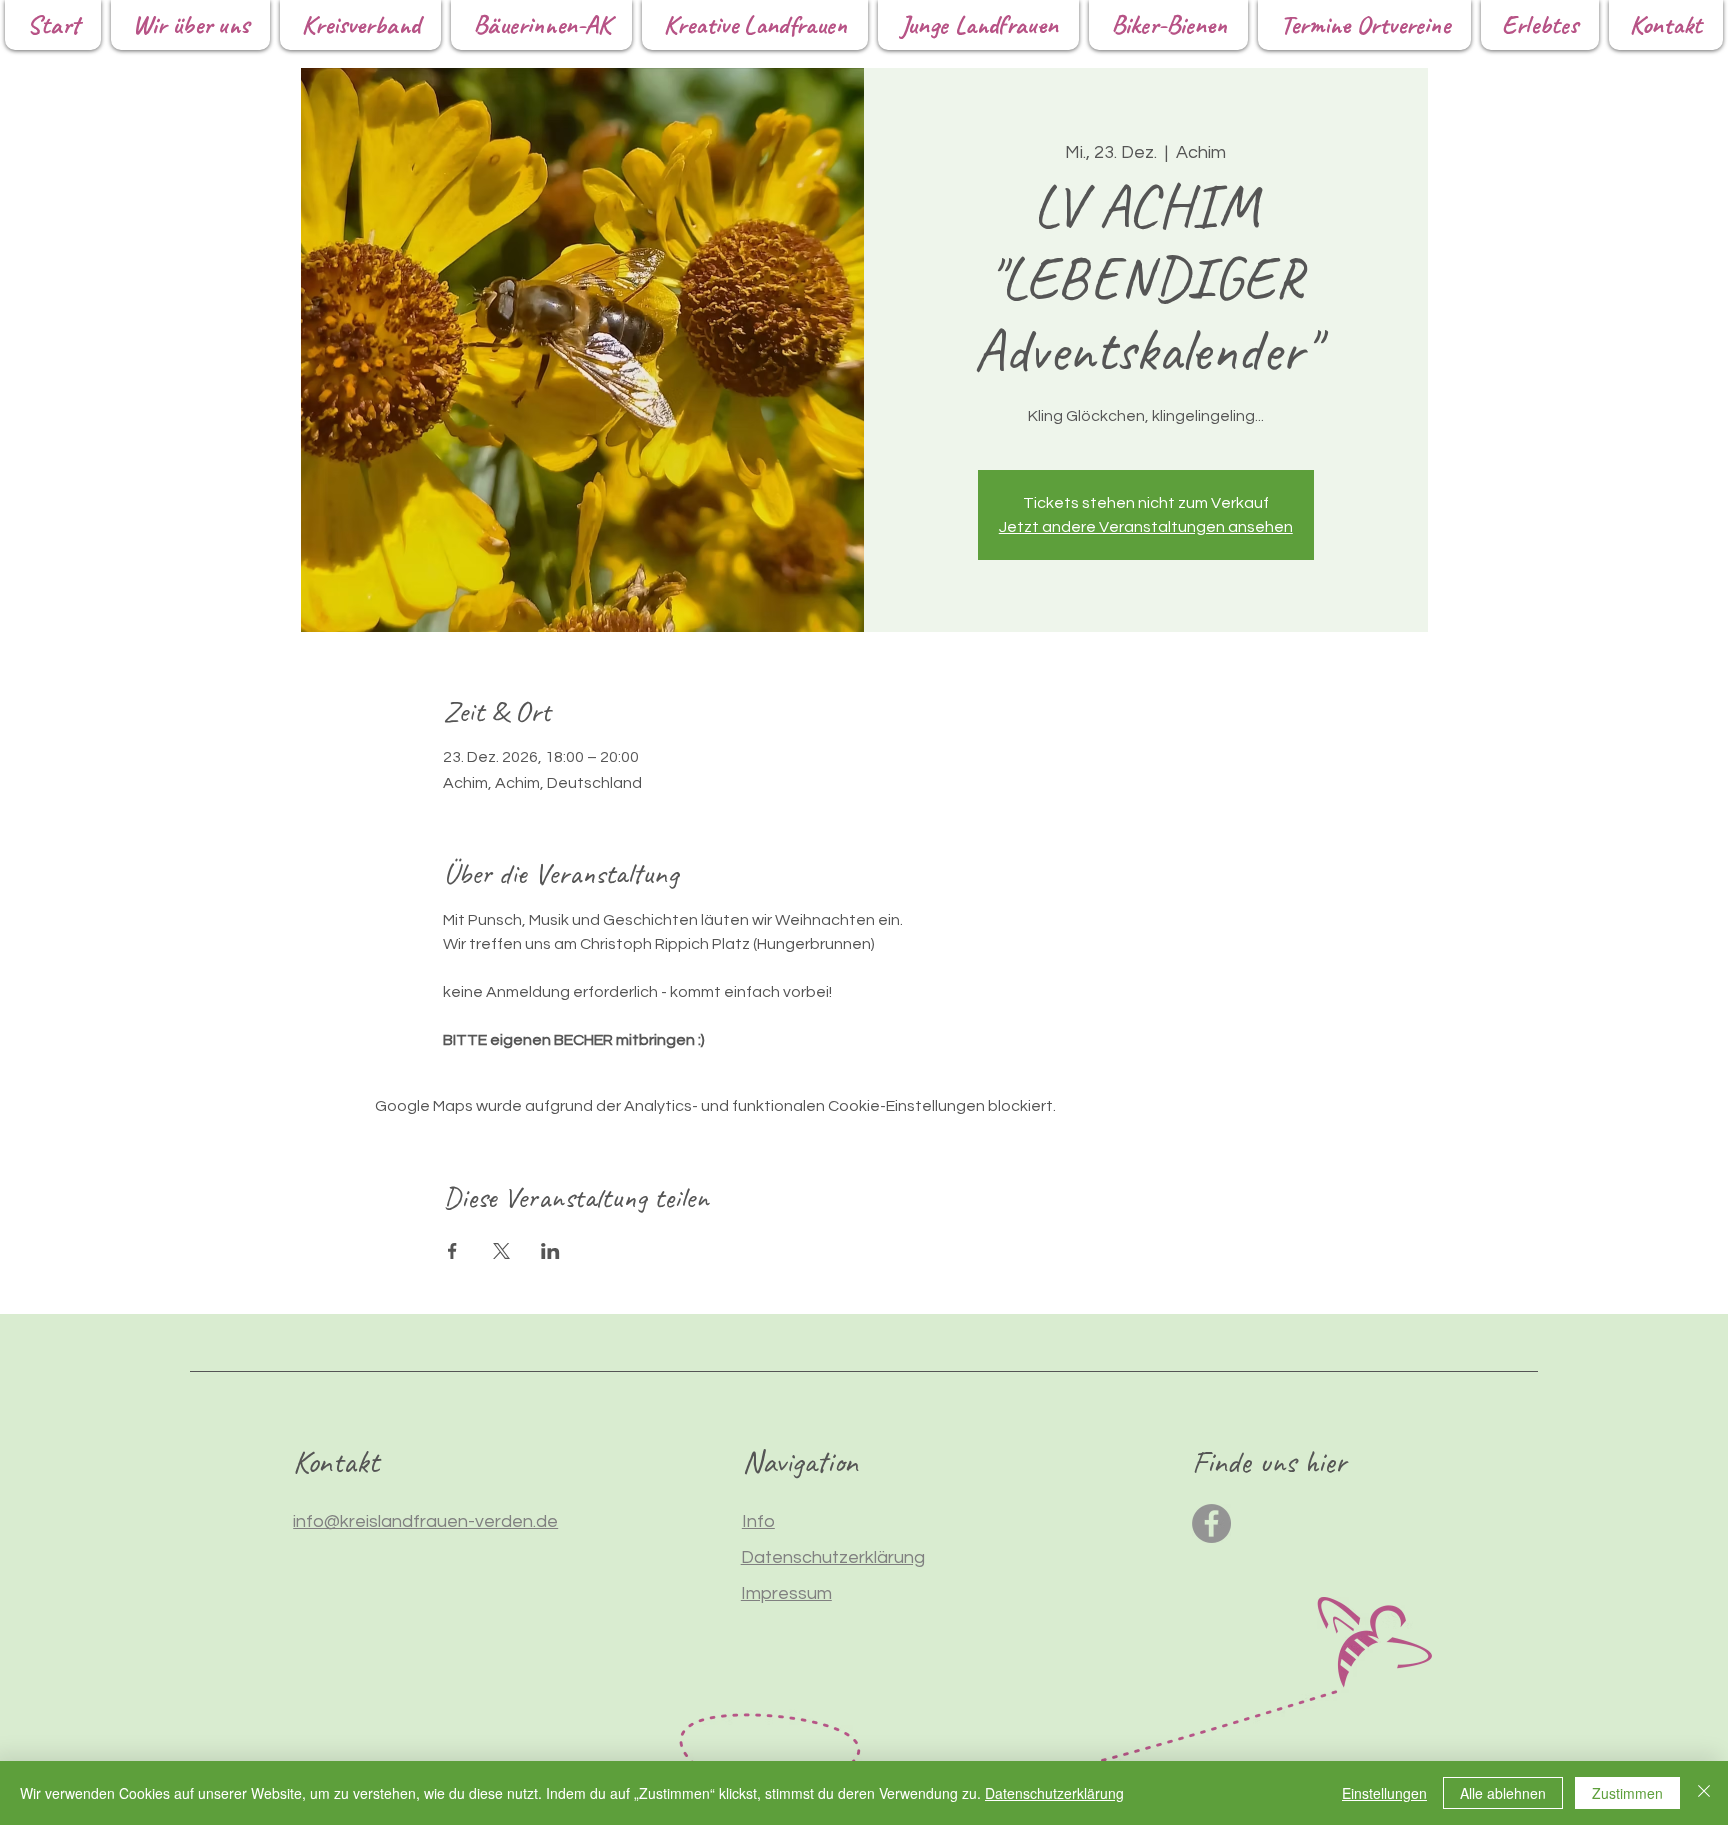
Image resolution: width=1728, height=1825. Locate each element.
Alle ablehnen (1503, 1793)
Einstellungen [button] (1384, 1793)
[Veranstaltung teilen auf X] (501, 1251)
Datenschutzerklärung (1054, 1793)
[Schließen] (1704, 1793)
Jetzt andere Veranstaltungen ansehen (1146, 527)
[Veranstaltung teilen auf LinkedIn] (550, 1251)
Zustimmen (1627, 1793)
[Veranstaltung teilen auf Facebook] (452, 1251)
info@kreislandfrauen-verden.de (425, 1521)
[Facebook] (1211, 1523)
